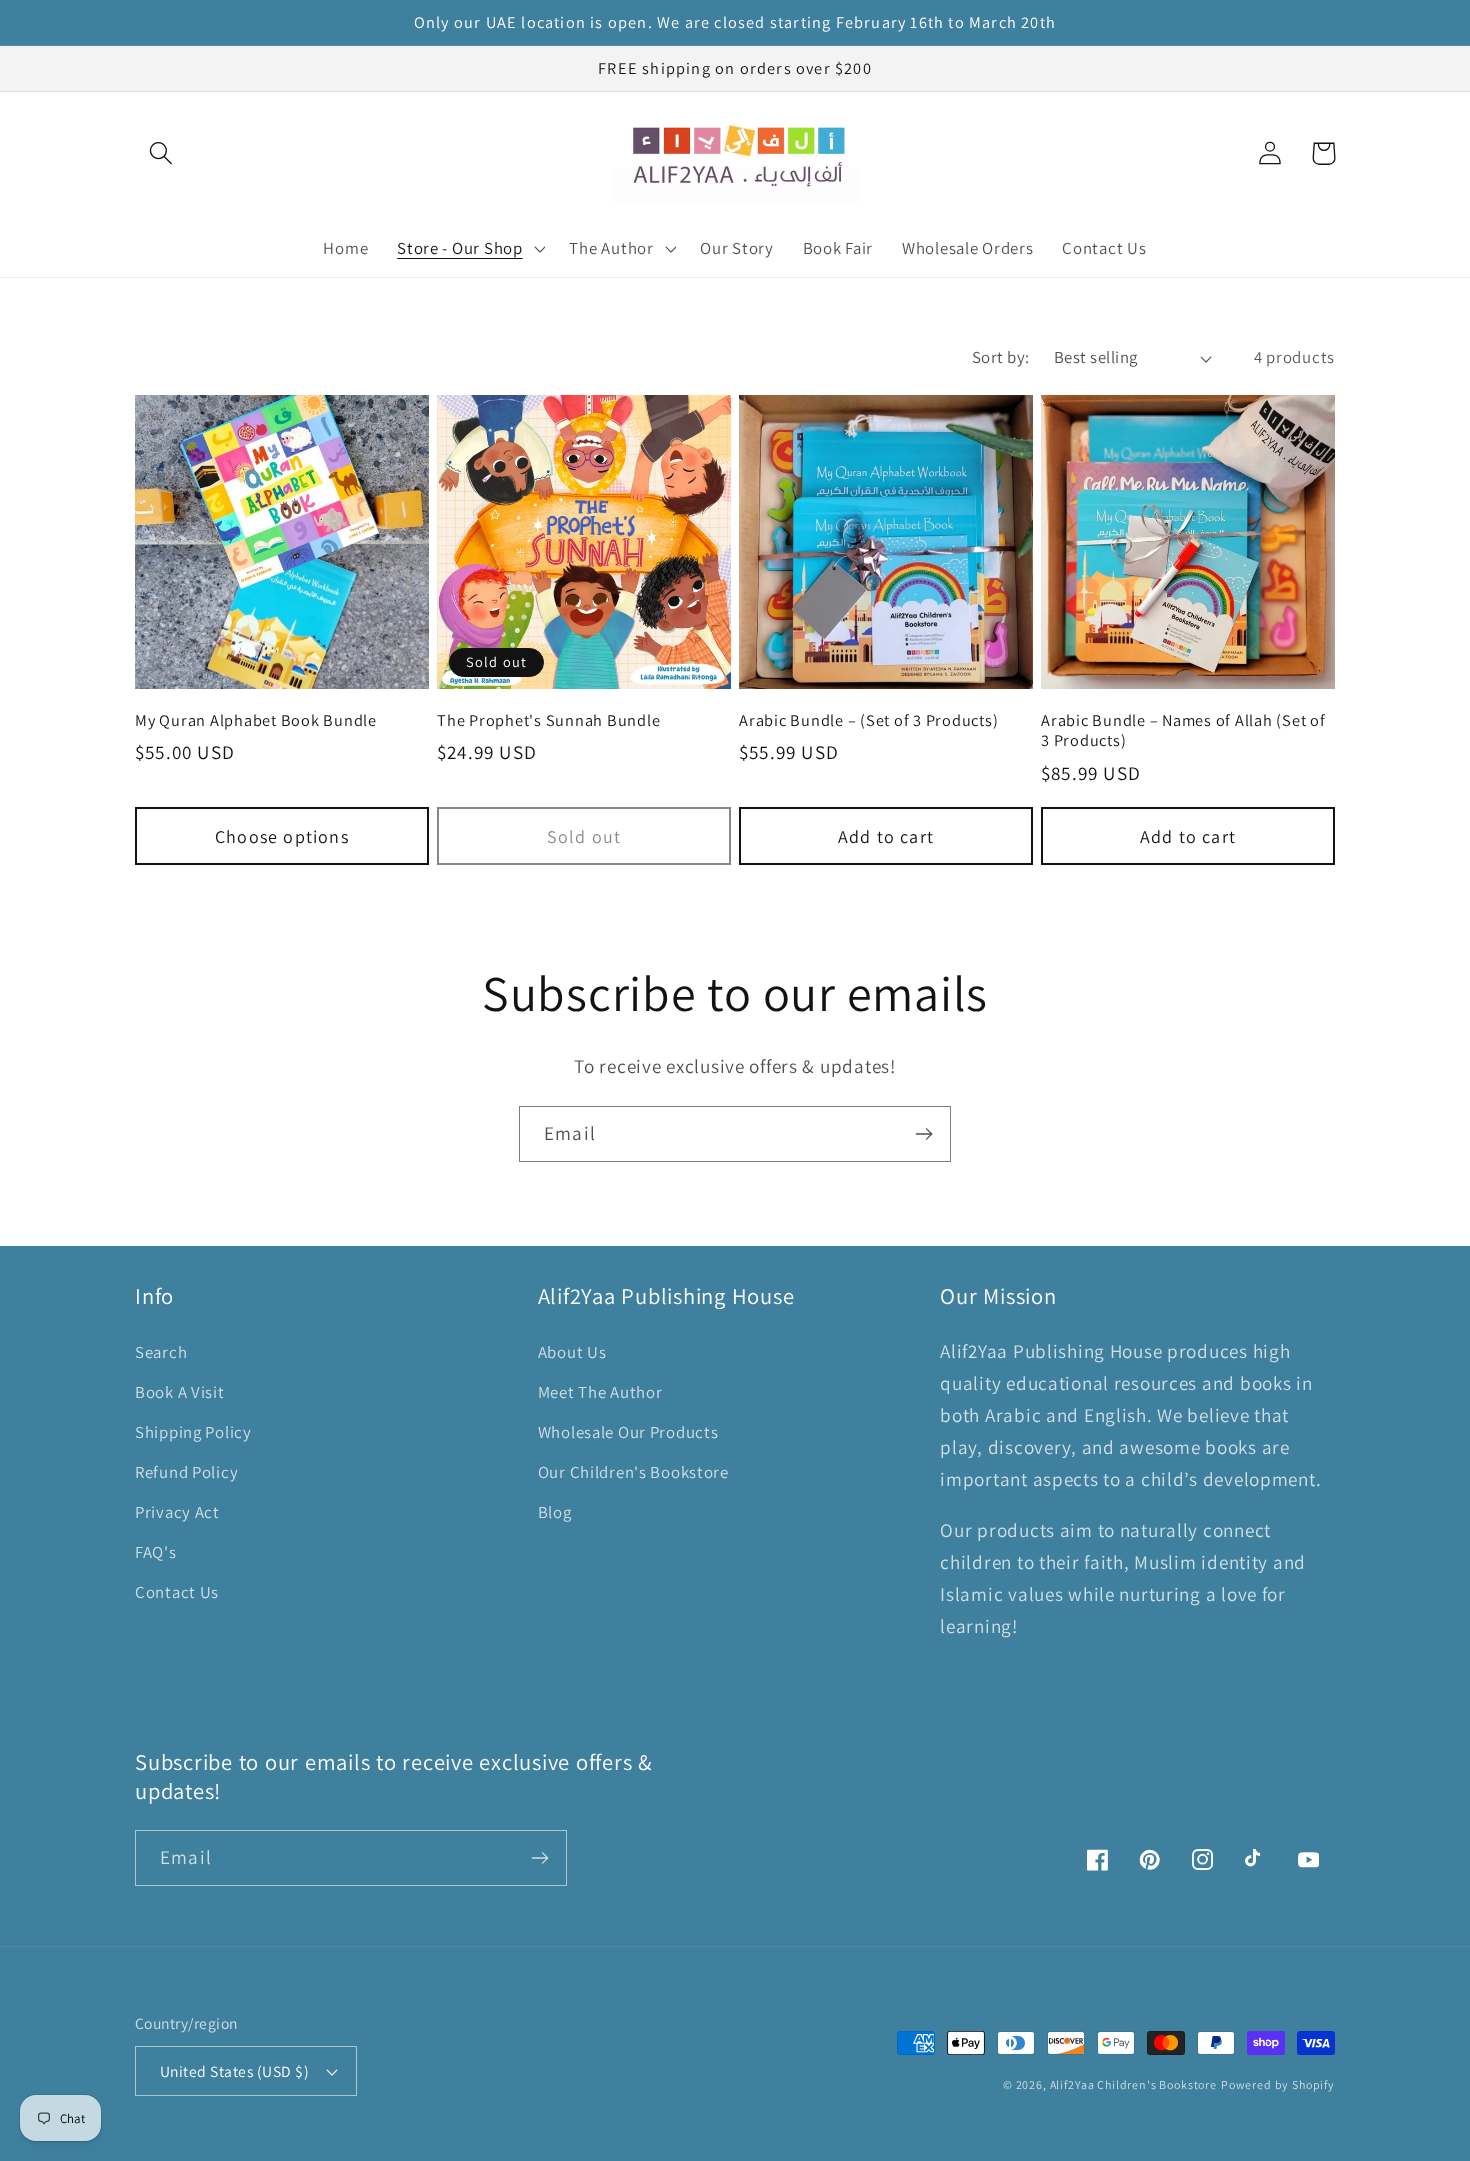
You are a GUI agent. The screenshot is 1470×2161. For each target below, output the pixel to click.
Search (161, 1352)
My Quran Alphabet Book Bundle (256, 720)
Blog (555, 1512)
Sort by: (1001, 357)
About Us (572, 1352)
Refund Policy (186, 1472)
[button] (161, 153)
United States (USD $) (234, 2071)
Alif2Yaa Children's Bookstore (1133, 2084)
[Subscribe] (923, 1134)
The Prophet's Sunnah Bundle (548, 720)
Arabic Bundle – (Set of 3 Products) (868, 720)
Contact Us (177, 1592)
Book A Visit (180, 1392)
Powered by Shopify (1278, 2084)
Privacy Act (177, 1512)
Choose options (282, 836)
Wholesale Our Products (628, 1432)
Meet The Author (600, 1392)
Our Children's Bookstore (633, 1472)
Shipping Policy (193, 1432)
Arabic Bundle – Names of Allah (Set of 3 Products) (1183, 731)
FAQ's (156, 1552)
